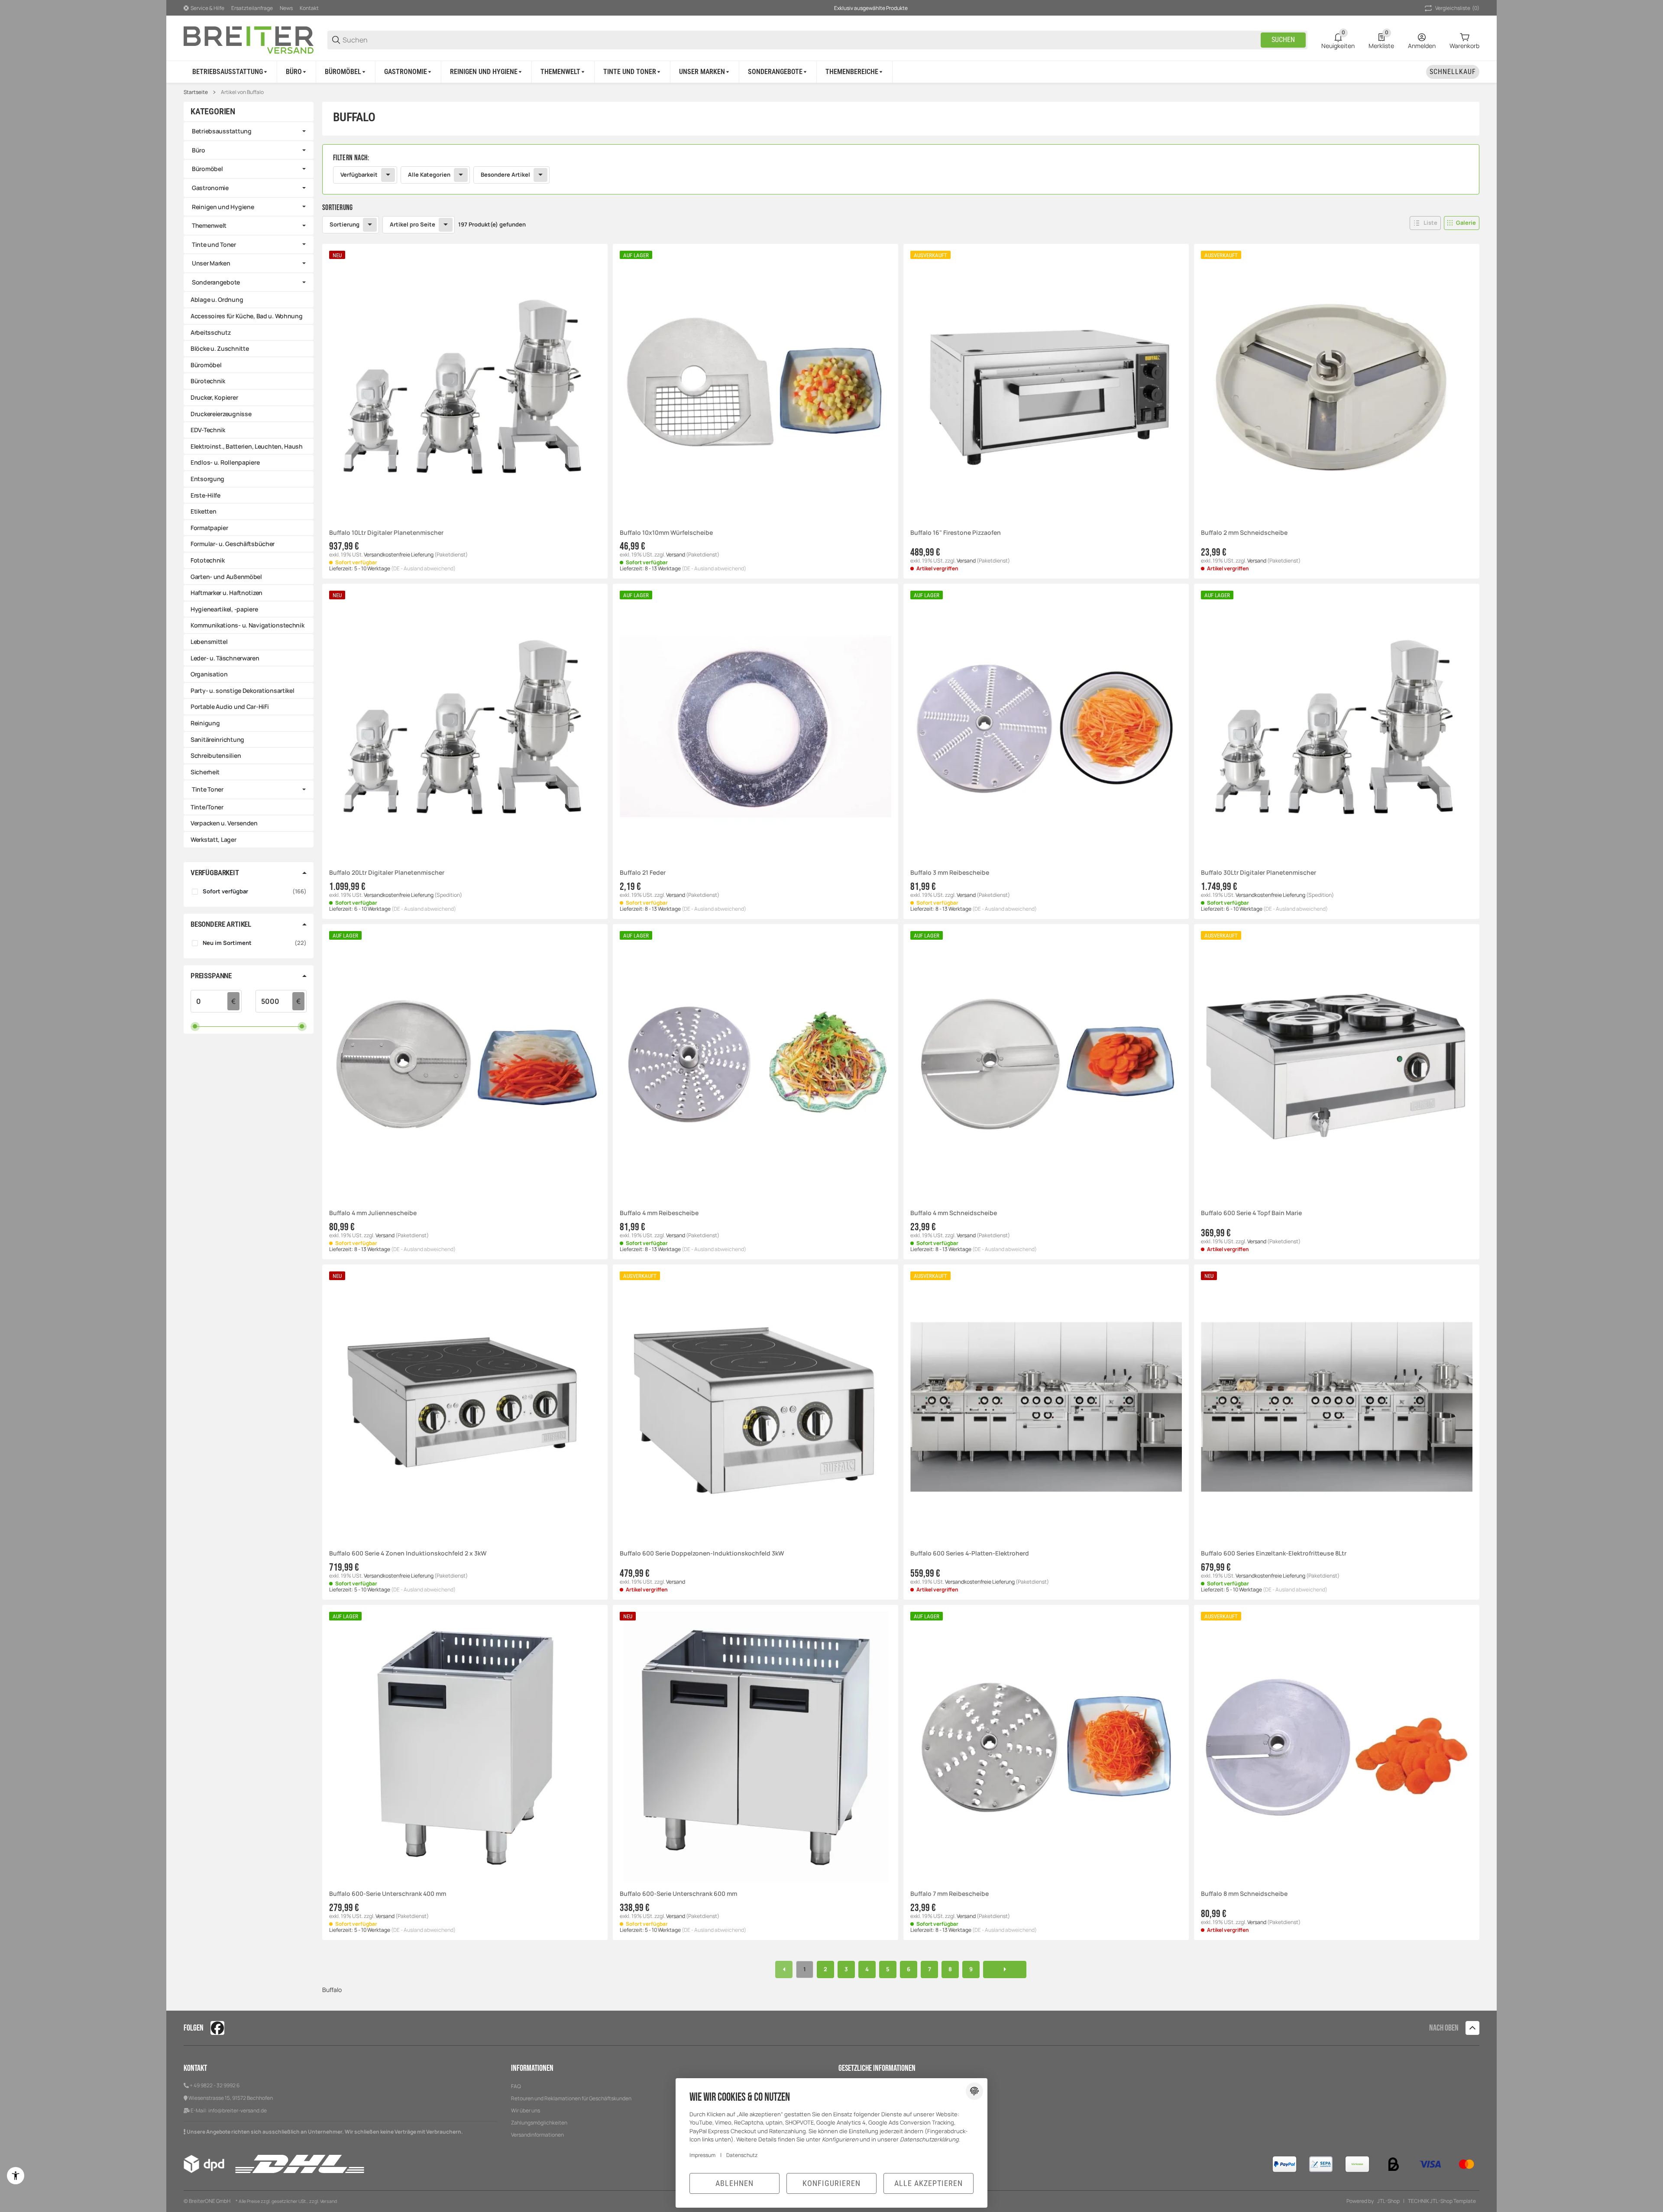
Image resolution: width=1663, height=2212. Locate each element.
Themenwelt (209, 225)
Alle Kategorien (429, 175)
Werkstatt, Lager (214, 839)
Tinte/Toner (207, 807)
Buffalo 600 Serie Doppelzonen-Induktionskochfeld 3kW (702, 1554)
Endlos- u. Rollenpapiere (225, 462)
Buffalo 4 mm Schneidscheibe (954, 1213)
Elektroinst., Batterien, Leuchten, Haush (247, 446)
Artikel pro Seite (413, 224)
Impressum (702, 2155)
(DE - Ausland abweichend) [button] (423, 568)
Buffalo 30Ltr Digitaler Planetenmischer (1259, 873)
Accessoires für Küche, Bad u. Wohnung (247, 316)
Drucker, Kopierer (214, 397)
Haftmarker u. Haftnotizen (226, 593)
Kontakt (309, 8)
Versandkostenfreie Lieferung (399, 555)
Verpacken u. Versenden (224, 823)
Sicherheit (205, 772)
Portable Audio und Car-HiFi (230, 707)
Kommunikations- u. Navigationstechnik (248, 625)
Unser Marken (211, 263)
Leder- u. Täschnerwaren (225, 658)
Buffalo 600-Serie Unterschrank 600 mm (678, 1894)
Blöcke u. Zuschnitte (220, 348)
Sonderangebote (216, 282)
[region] (831, 72)
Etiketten (203, 511)
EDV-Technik (208, 430)
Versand (676, 555)
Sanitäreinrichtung (217, 739)
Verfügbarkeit (359, 175)
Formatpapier (209, 528)
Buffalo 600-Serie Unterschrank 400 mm (388, 1894)
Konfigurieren (831, 2183)
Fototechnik (208, 560)
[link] (901, 169)
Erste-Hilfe (205, 495)
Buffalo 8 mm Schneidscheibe (1244, 1894)
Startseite (196, 92)
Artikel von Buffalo (242, 92)
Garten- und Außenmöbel (226, 577)
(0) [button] (1457, 8)
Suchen (1283, 40)
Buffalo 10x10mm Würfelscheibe (666, 533)
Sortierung (345, 224)
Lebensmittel (209, 642)
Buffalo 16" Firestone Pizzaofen (956, 533)
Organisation (209, 674)
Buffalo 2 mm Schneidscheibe (1244, 533)
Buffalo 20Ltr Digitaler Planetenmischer (387, 873)
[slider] (195, 1026)
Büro (199, 150)
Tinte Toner (208, 789)
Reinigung (205, 723)
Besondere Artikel (505, 175)
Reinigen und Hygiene (223, 207)
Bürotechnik (208, 381)
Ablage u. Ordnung (217, 299)
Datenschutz (742, 2155)
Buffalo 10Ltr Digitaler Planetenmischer (386, 533)
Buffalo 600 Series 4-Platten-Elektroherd (970, 1554)
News (286, 8)
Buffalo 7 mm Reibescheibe (950, 1894)
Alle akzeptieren (929, 2183)
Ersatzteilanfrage (252, 8)
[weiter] (1005, 1969)
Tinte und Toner (214, 244)
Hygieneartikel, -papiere (224, 609)
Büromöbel (207, 169)
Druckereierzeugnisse (221, 414)
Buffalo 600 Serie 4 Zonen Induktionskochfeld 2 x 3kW (408, 1554)
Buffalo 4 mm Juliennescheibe (373, 1213)
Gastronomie (210, 188)
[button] (855, 72)
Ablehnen (734, 2183)
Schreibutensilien (216, 755)
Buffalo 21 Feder (643, 873)
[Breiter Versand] (249, 39)
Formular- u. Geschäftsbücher (233, 544)
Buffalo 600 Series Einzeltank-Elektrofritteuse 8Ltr (1274, 1554)
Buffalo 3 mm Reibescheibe (950, 873)
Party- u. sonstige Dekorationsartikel (243, 690)
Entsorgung (207, 479)
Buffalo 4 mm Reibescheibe (659, 1213)
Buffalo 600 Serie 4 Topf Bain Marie (1251, 1213)
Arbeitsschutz (210, 332)
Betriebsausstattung (222, 131)
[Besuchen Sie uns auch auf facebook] (217, 2028)
